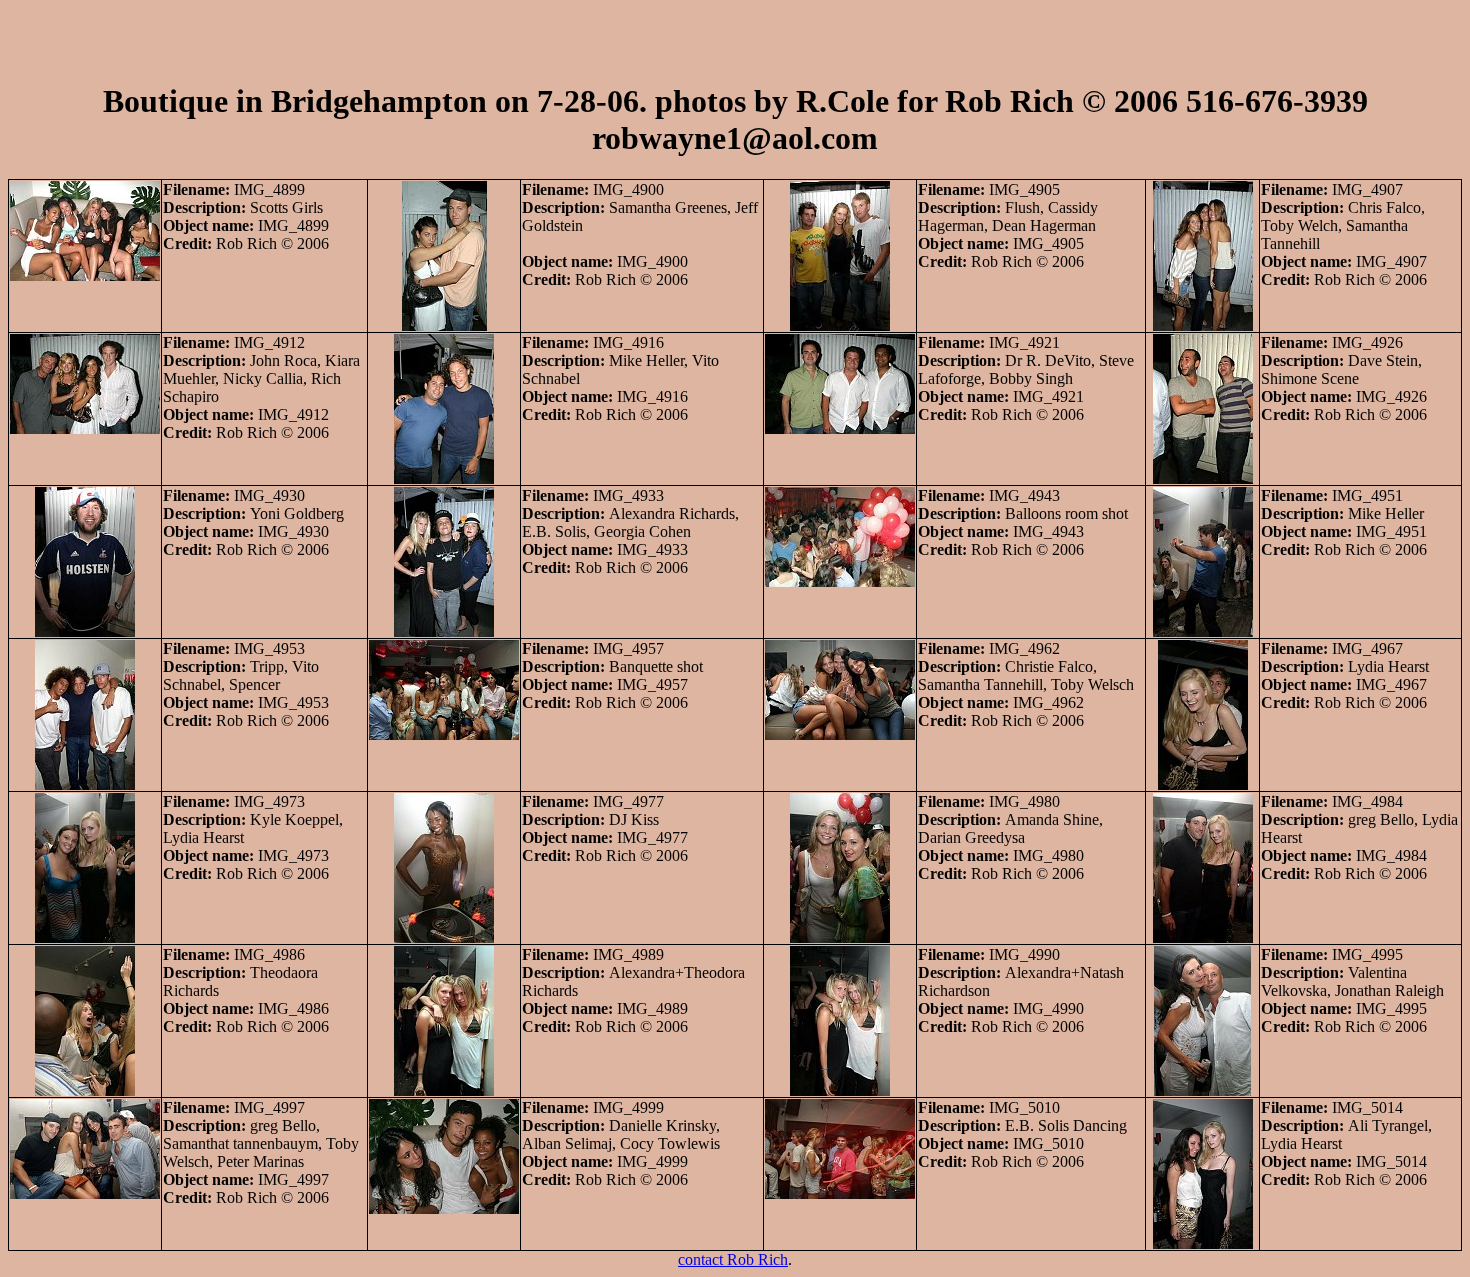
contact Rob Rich (733, 1259)
